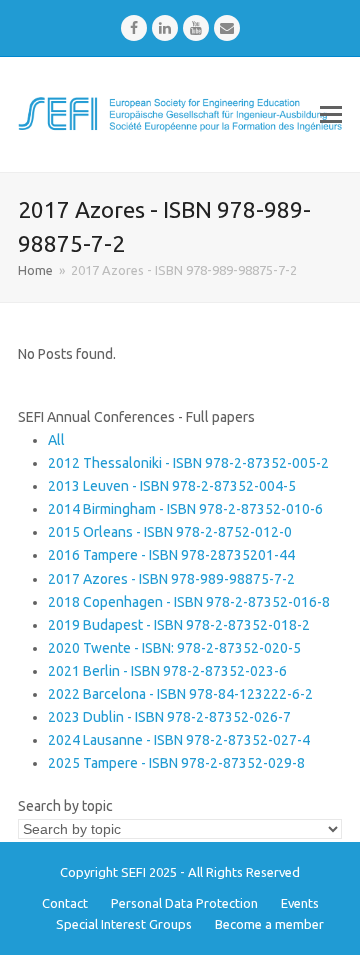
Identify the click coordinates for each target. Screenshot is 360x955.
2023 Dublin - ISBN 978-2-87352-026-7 (169, 717)
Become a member (269, 924)
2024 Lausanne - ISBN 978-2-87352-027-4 (179, 740)
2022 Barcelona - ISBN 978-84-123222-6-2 (180, 694)
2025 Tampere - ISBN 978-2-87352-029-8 (176, 763)
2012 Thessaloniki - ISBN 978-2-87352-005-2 (188, 463)
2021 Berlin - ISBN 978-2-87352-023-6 (167, 671)
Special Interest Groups (124, 924)
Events (300, 903)
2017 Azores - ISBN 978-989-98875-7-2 (171, 579)
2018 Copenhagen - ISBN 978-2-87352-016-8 (189, 602)
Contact (65, 903)
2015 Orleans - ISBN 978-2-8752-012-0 (170, 532)
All (56, 440)
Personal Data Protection (184, 903)
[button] (331, 114)
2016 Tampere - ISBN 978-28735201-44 (171, 555)
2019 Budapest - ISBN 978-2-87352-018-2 (179, 625)
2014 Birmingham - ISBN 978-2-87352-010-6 (185, 509)
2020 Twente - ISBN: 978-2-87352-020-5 (174, 648)
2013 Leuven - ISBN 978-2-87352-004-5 (172, 486)
